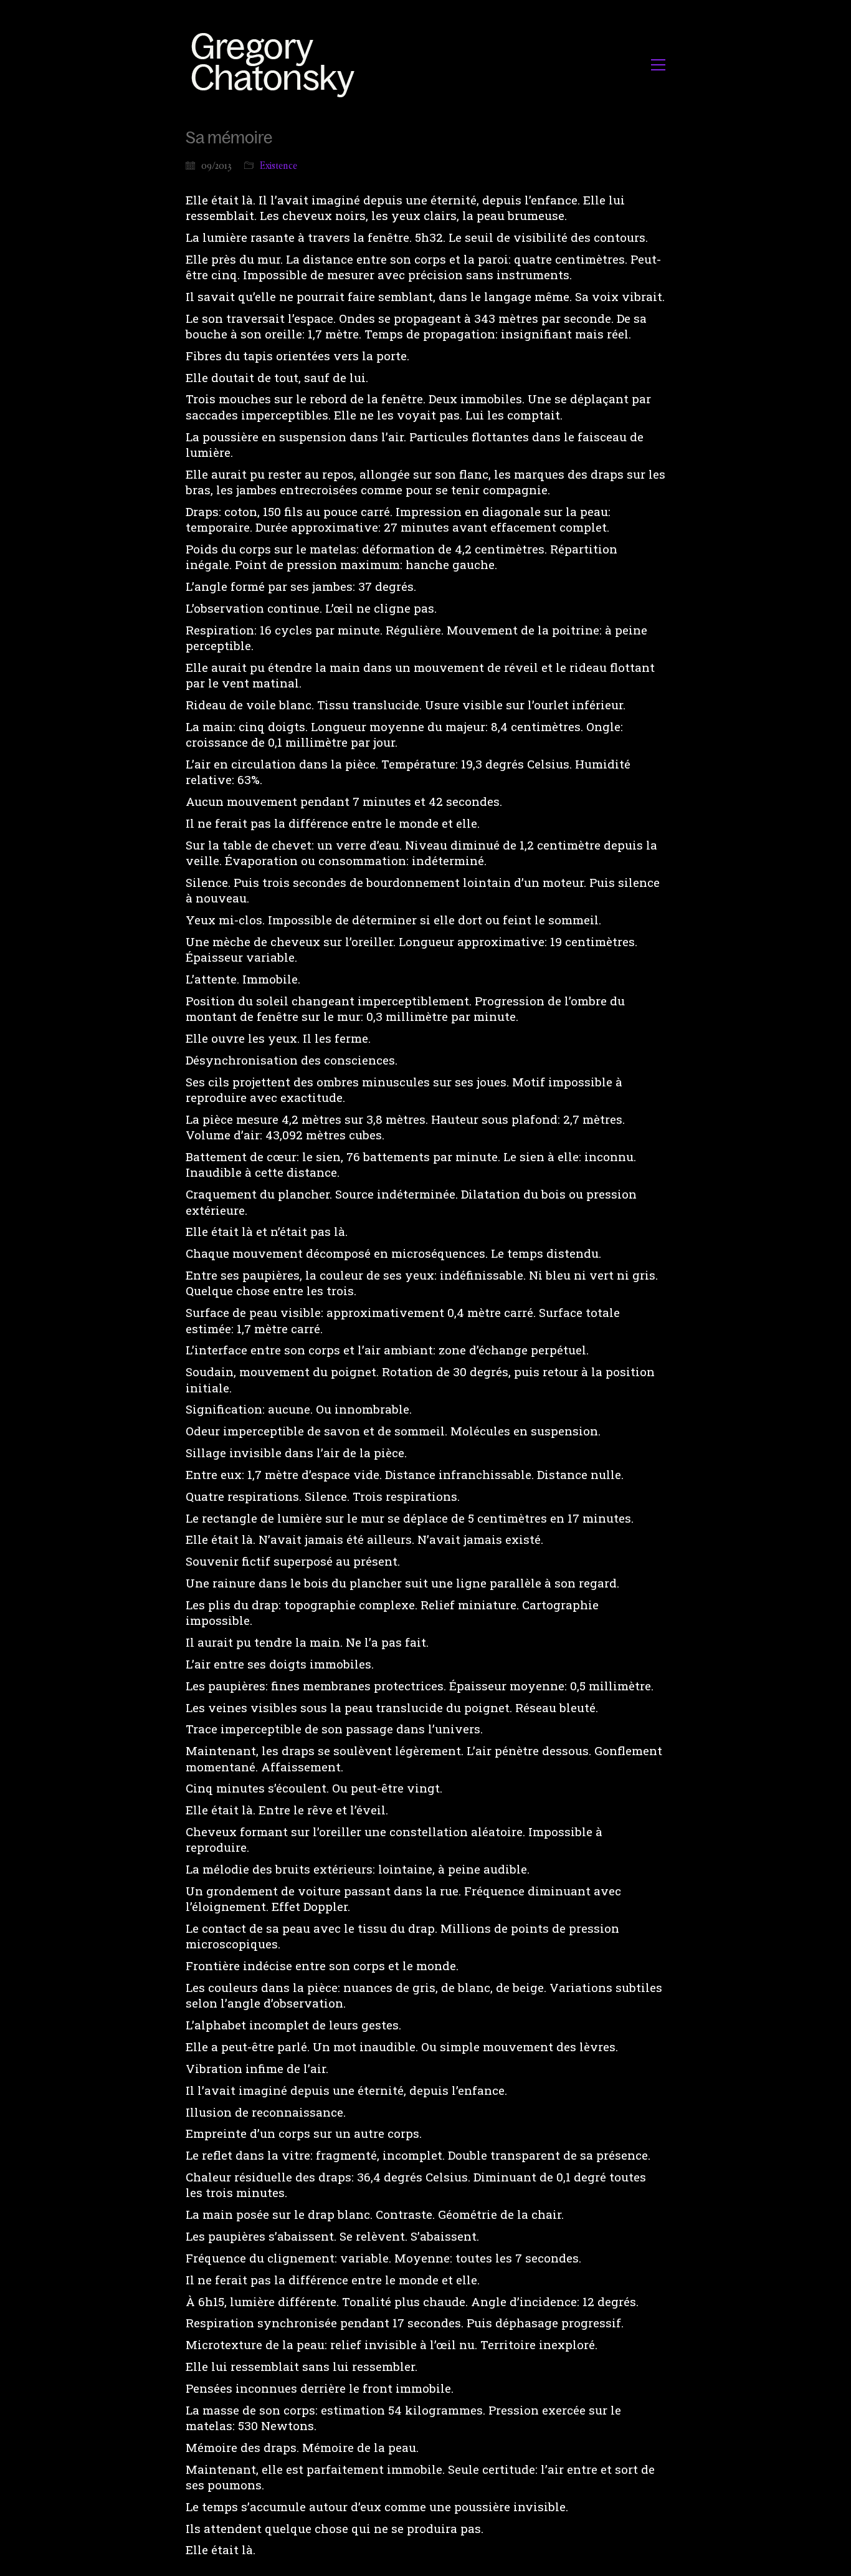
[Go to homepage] (276, 65)
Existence (278, 165)
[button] (658, 65)
